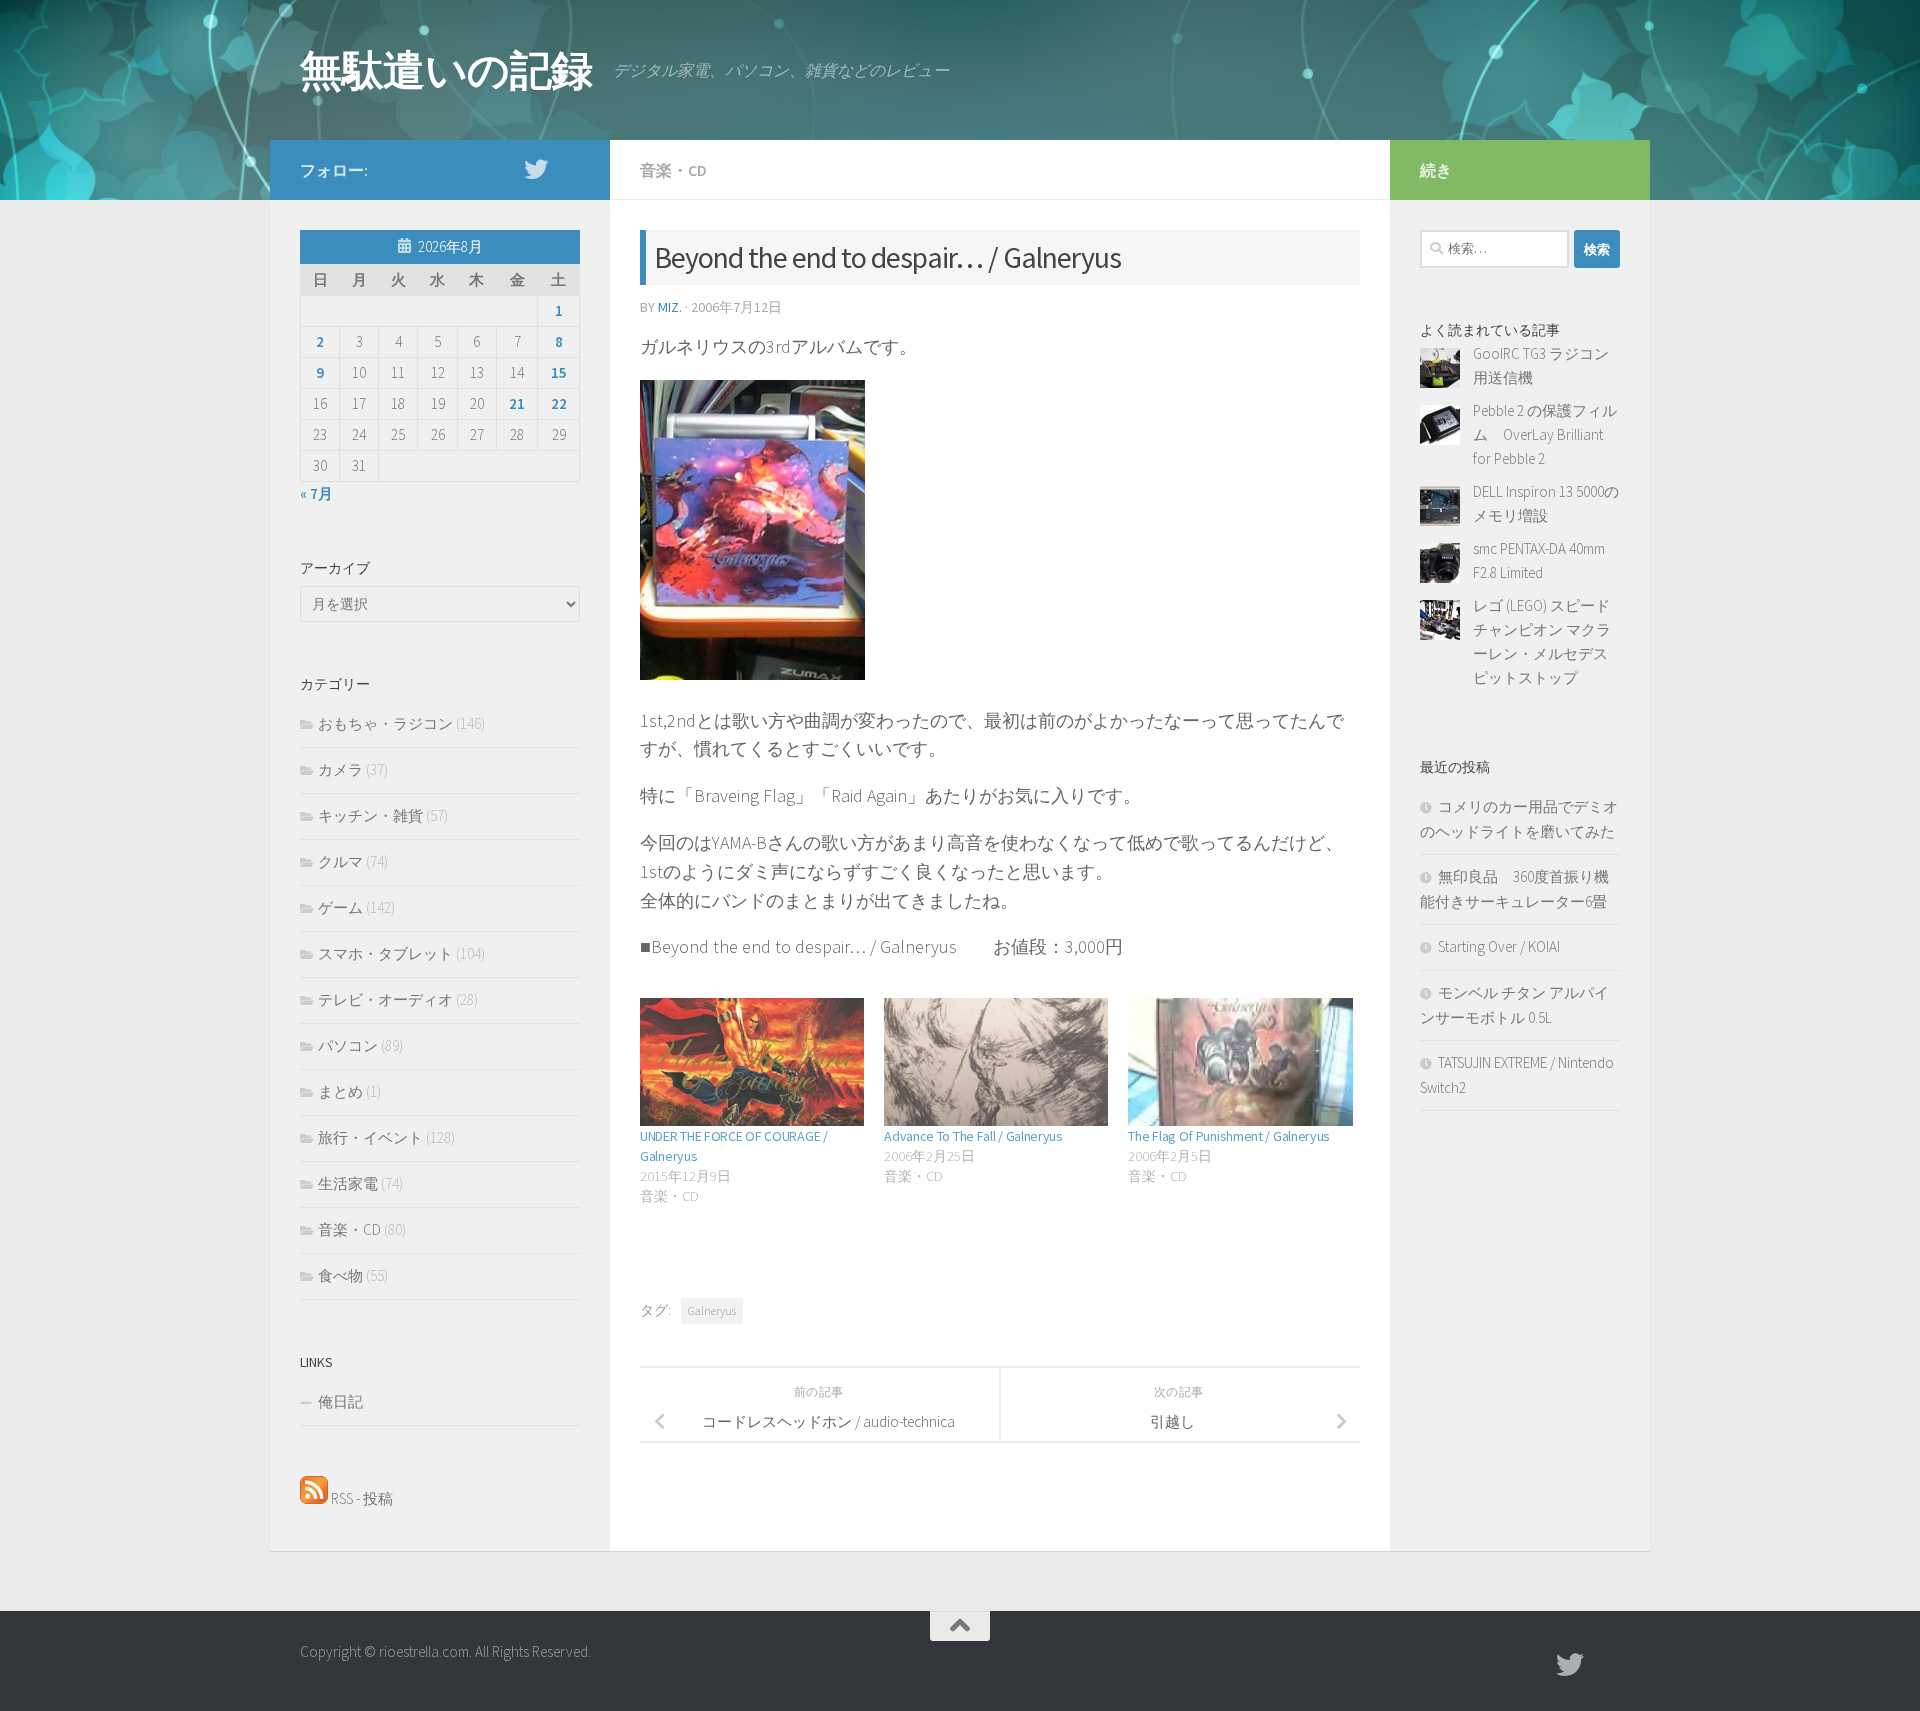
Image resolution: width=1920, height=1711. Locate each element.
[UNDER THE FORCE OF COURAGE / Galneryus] (752, 1062)
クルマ (340, 861)
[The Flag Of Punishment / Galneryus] (1240, 1062)
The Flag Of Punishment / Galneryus (1229, 1136)
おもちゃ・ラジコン (385, 723)
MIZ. (670, 307)
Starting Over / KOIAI (1499, 946)
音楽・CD (673, 170)
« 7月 (316, 493)
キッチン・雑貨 (370, 815)
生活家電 (348, 1183)
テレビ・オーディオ (385, 999)
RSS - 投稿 (360, 1498)
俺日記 (340, 1401)
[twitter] (536, 169)
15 (559, 372)
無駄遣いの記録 (446, 70)
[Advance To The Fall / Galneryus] (996, 1062)
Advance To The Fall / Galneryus (973, 1136)
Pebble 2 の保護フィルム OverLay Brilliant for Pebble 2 (1545, 434)
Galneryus (712, 1310)
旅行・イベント (370, 1137)
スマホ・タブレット (385, 953)
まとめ (340, 1091)
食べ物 (340, 1275)
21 (517, 403)
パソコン (348, 1045)
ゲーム (340, 907)
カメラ (340, 769)
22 (559, 403)
